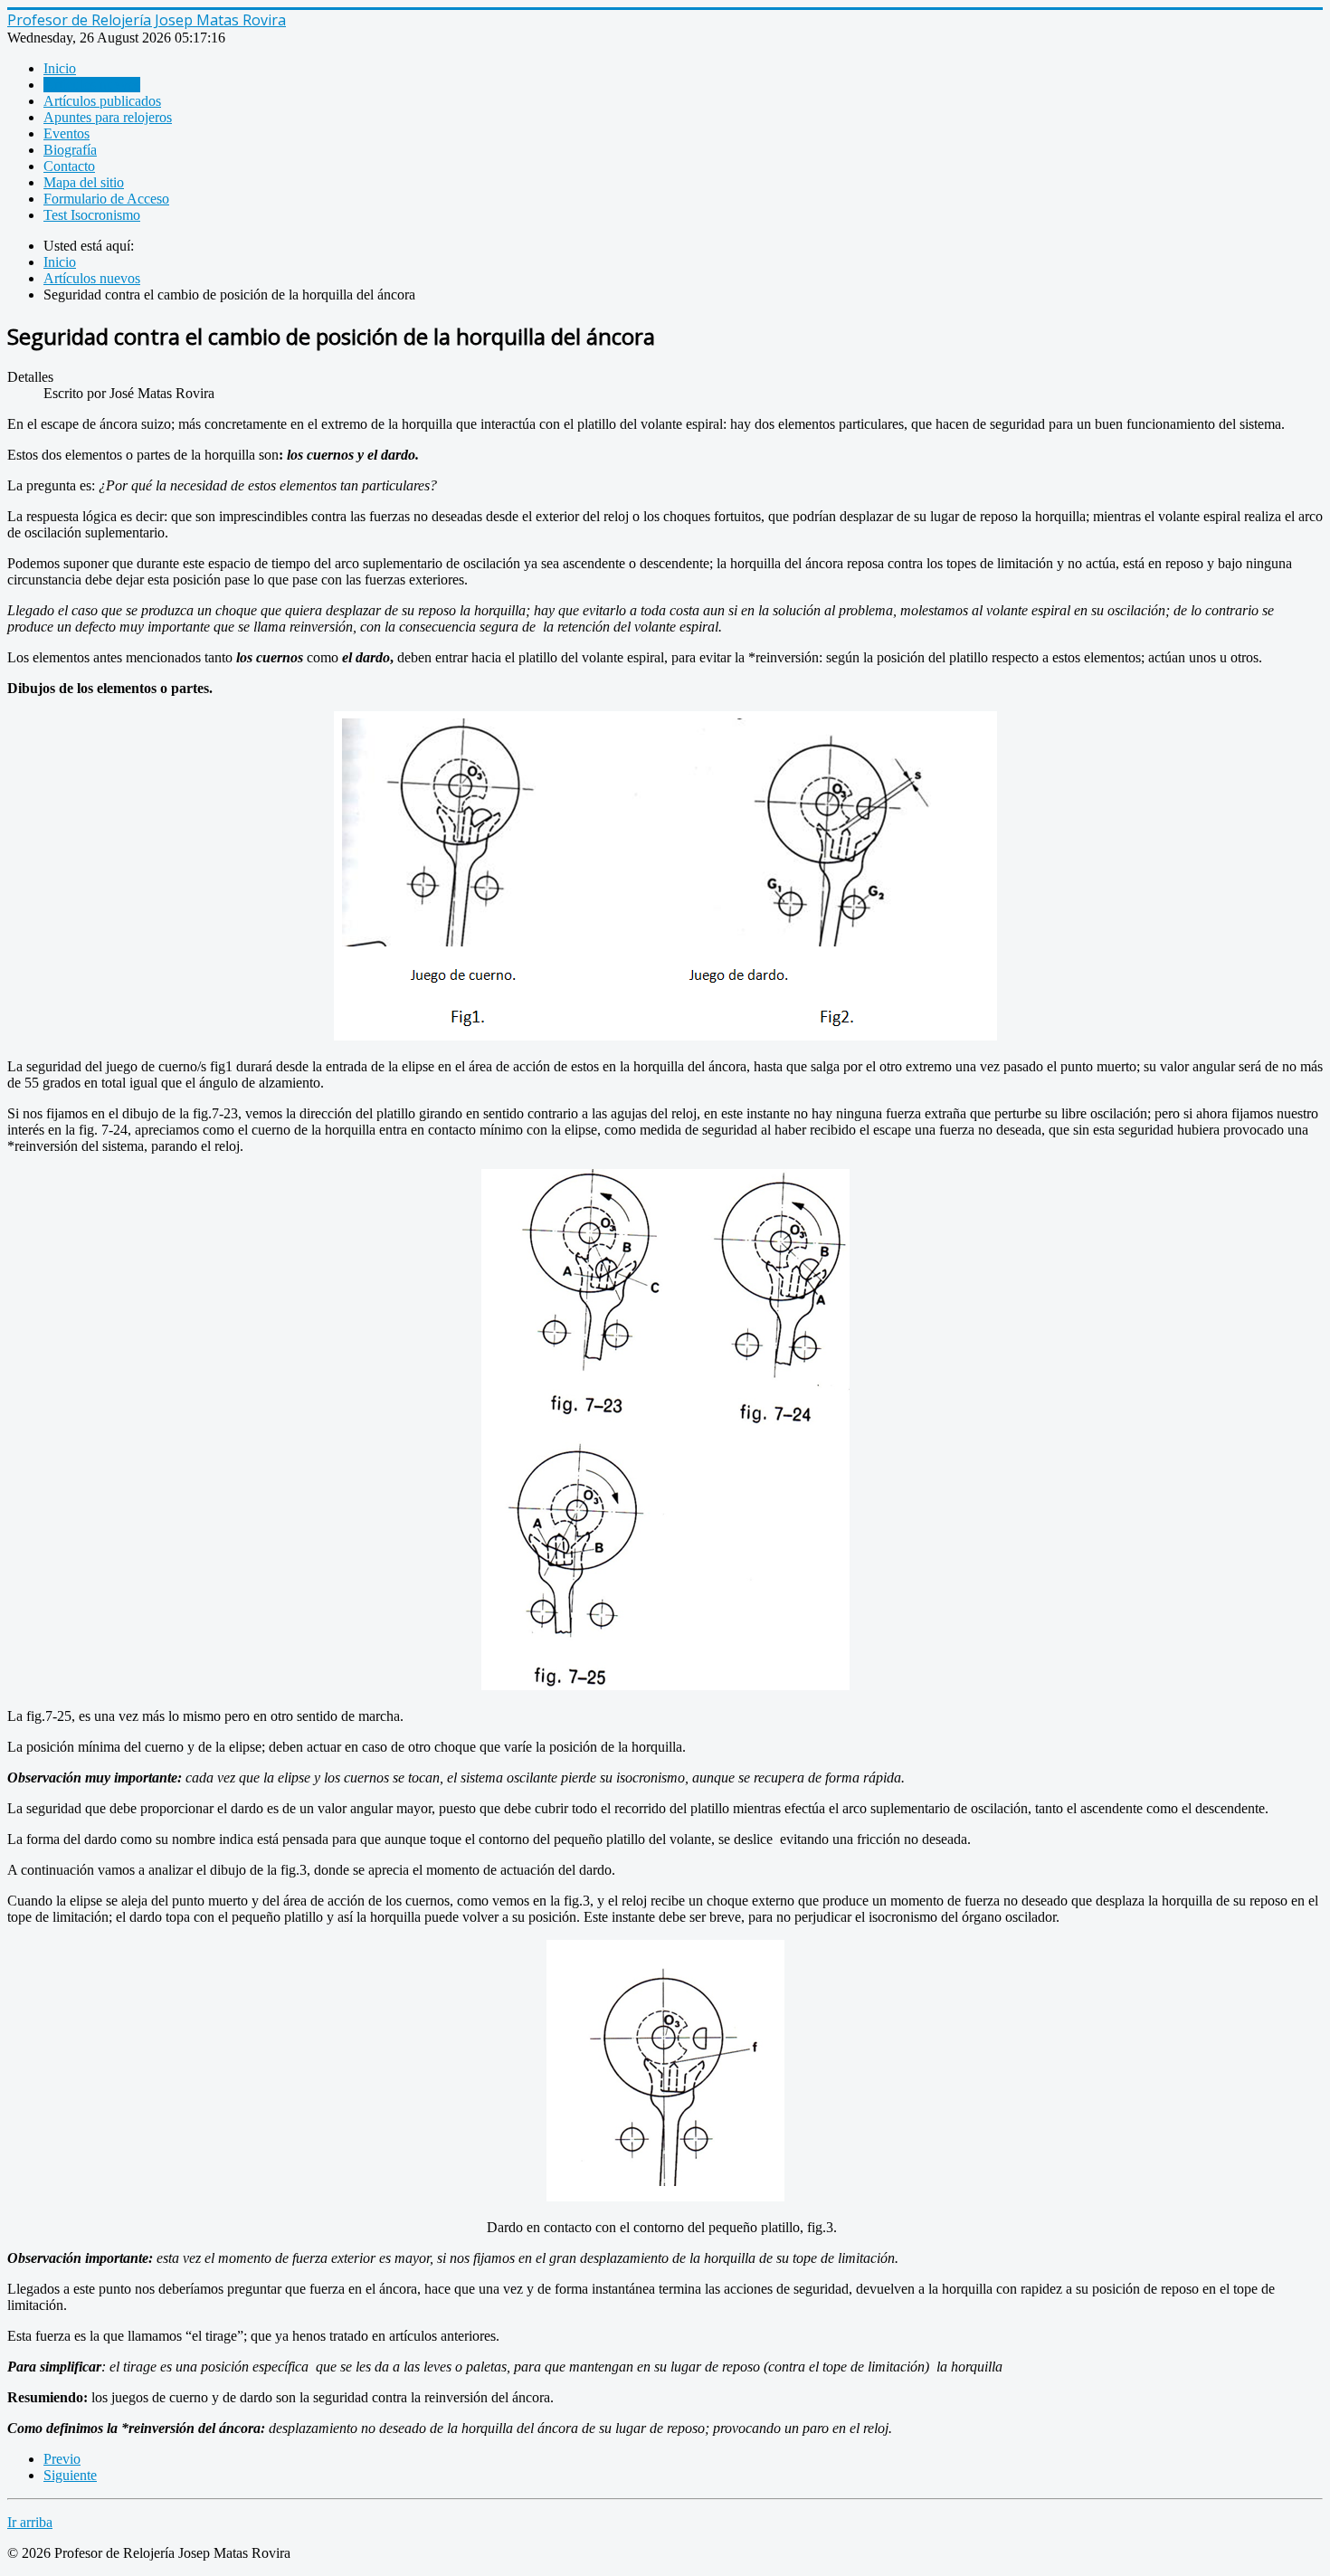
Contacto (69, 166)
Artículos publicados (102, 101)
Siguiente (70, 2475)
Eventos (66, 133)
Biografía (70, 150)
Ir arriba (30, 2522)
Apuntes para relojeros (108, 117)
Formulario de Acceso (106, 199)
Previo (62, 2459)
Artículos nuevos (92, 85)
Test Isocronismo (92, 215)
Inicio (60, 68)
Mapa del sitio (84, 182)
